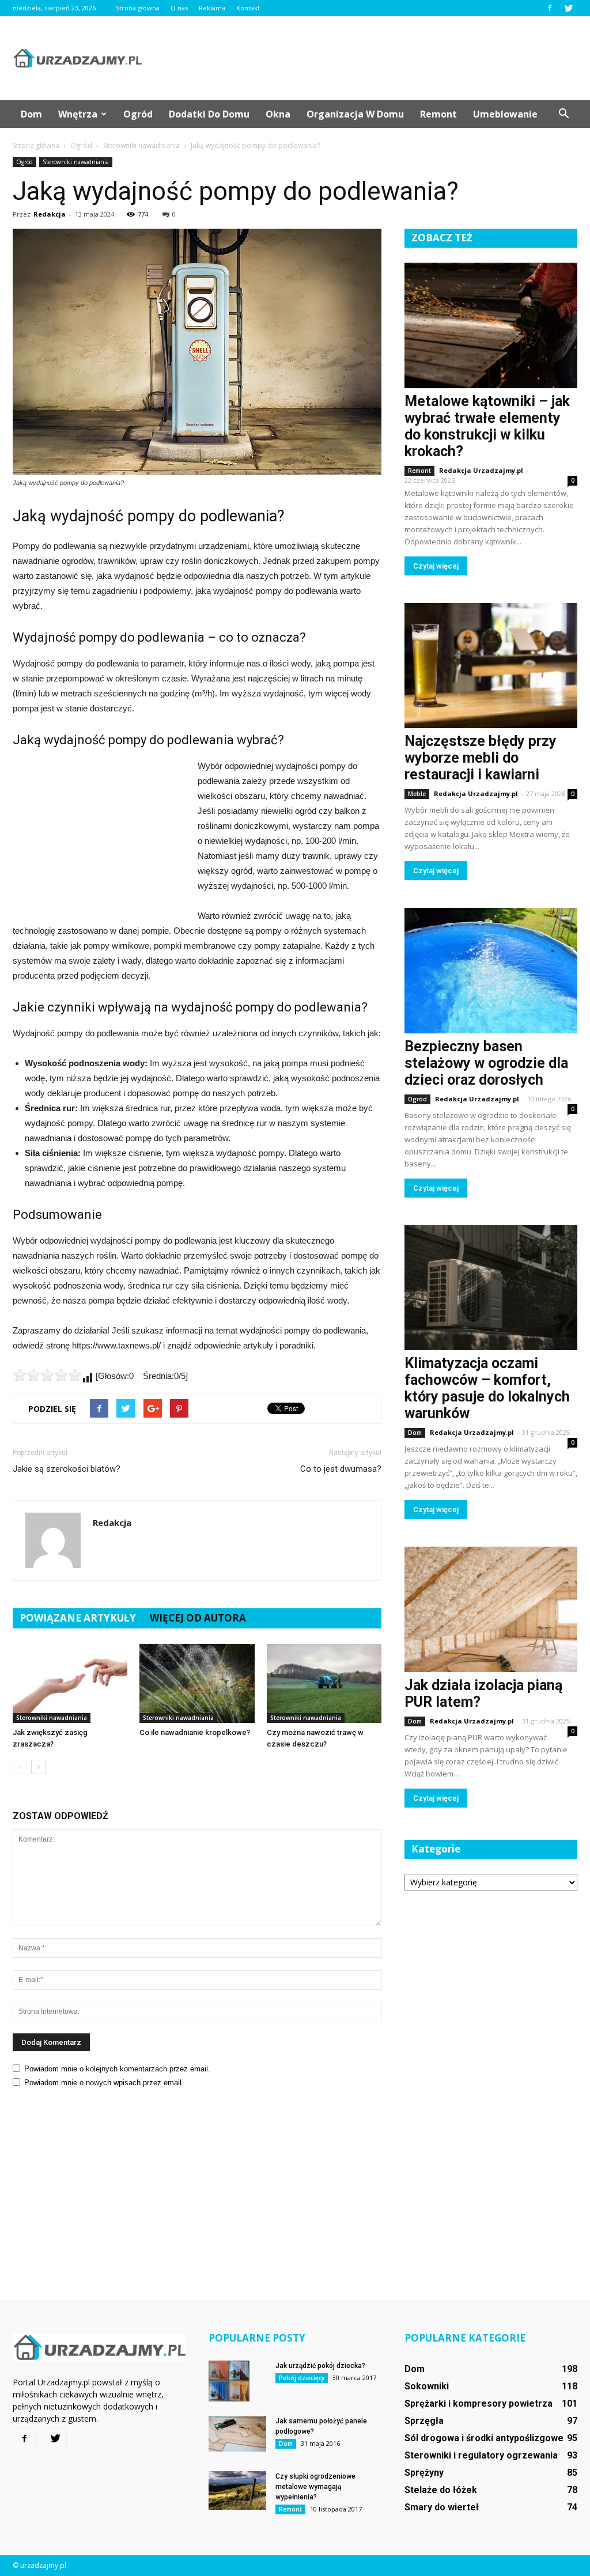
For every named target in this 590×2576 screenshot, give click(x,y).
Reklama (212, 8)
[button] (563, 114)
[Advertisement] (368, 58)
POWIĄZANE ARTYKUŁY (78, 1618)
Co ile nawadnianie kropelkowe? (195, 1732)
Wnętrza (78, 114)
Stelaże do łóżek (441, 2490)
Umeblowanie (505, 114)
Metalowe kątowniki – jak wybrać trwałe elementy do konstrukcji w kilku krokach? (487, 426)
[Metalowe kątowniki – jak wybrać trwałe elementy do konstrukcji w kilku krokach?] (491, 325)
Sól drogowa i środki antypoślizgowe (484, 2438)
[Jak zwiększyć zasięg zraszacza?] (70, 1683)
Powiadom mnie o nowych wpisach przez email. (104, 2083)
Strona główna (138, 8)
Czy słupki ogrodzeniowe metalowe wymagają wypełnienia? (315, 2487)
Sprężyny (424, 2473)
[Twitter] (569, 8)
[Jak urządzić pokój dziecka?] (229, 2381)
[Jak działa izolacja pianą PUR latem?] (491, 1609)
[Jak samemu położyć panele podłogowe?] (237, 2434)
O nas (179, 8)
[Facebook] (550, 8)
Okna (278, 114)
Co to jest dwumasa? (341, 1469)
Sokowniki (427, 2386)
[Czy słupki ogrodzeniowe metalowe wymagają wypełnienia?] (237, 2490)
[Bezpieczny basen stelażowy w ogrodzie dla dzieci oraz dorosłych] (491, 971)
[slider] (47, 1375)
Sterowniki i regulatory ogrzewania (481, 2455)
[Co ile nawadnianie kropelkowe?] (197, 1683)
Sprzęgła (424, 2421)
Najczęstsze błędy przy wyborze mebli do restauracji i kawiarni (481, 758)
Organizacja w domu (355, 114)
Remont (438, 114)
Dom (31, 114)
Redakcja (50, 214)
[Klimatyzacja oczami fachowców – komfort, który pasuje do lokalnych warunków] (491, 1288)
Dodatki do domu (209, 114)
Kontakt (248, 8)
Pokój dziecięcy (302, 2378)
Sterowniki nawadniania (76, 162)
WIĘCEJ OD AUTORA (198, 1618)
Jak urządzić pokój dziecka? (320, 2366)
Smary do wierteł (442, 2507)
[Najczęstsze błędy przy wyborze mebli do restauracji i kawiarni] (491, 666)
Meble (417, 794)
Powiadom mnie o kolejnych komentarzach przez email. (117, 2069)
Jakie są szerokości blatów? (67, 1469)
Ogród (138, 114)
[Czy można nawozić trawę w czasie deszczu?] (324, 1683)
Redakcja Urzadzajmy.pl (481, 470)
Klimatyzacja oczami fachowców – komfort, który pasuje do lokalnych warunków (487, 1388)
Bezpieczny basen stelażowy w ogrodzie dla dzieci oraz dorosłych (486, 1063)
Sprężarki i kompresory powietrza (479, 2403)
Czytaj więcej (436, 566)
